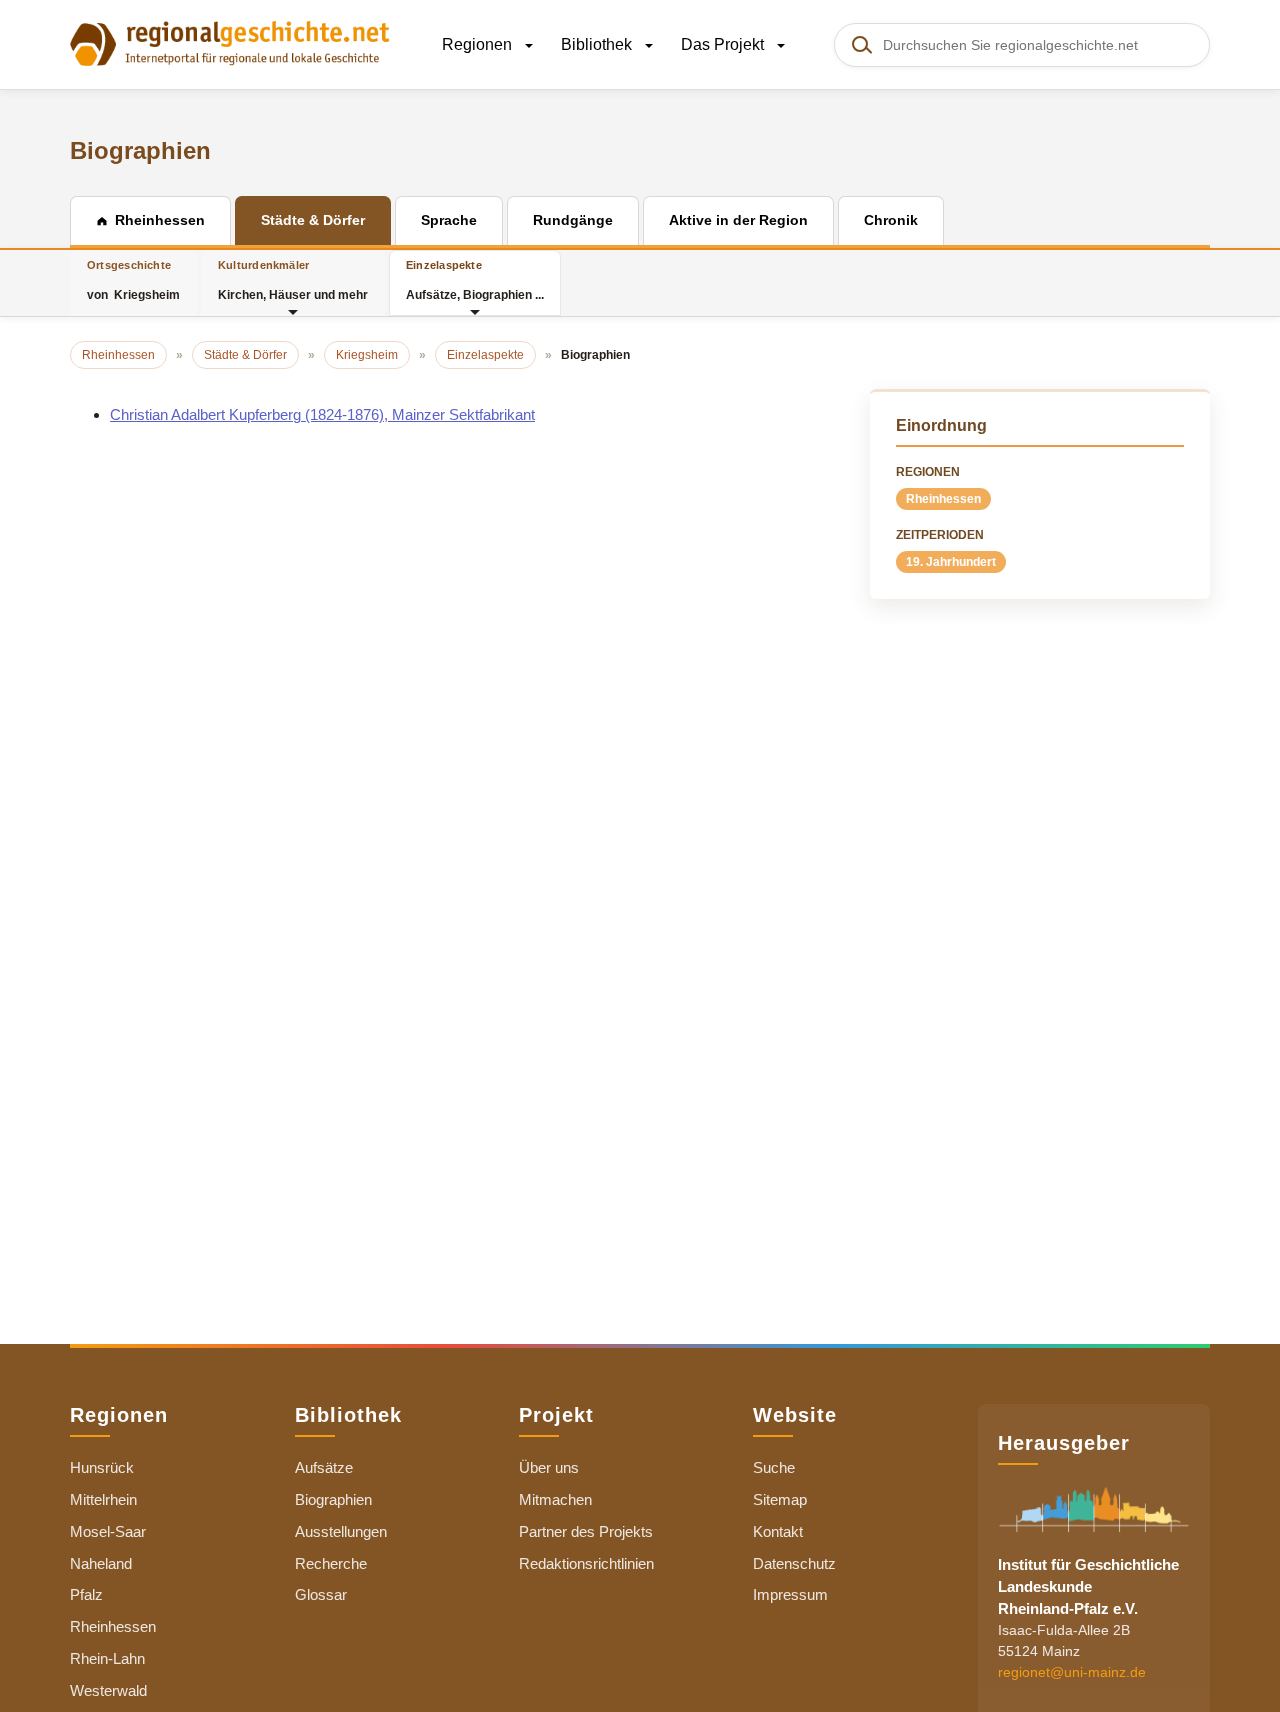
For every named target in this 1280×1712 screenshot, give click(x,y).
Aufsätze (324, 1467)
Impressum (790, 1594)
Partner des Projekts (586, 1531)
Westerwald (108, 1690)
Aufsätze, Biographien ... (475, 280)
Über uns (549, 1467)
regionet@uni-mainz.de (1072, 1672)
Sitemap (780, 1499)
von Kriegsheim (133, 280)
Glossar (321, 1594)
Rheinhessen (943, 499)
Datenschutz (794, 1563)
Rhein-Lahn (107, 1658)
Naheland (101, 1563)
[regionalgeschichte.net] (230, 42)
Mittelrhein (103, 1499)
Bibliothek (598, 44)
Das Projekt (724, 44)
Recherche (331, 1563)
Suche (774, 1467)
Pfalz (86, 1594)
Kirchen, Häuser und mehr (293, 280)
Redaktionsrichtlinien (586, 1563)
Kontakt (778, 1531)
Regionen (479, 44)
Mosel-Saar (108, 1531)
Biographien (333, 1499)
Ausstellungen (341, 1531)
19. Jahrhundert (951, 562)
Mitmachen (555, 1499)
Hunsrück (102, 1467)
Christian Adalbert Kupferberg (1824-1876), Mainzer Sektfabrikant (322, 414)
